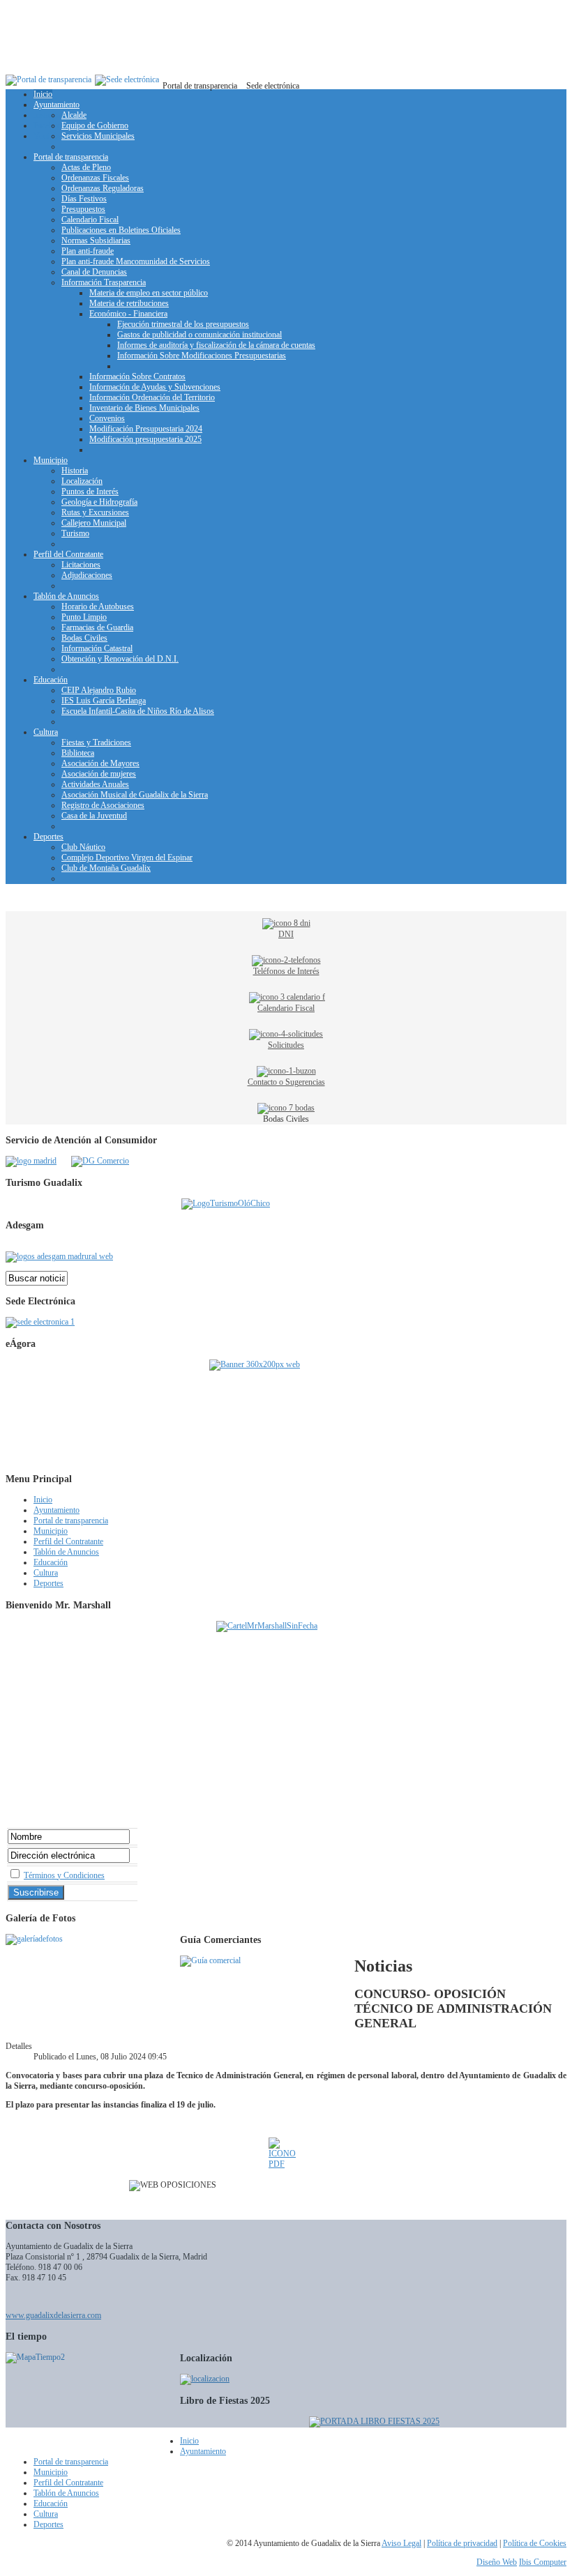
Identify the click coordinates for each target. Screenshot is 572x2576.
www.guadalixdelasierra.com (53, 2315)
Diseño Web (497, 2562)
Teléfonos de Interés (286, 971)
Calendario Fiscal (286, 1008)
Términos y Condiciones (64, 1875)
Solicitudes (286, 1045)
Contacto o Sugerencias (286, 1082)
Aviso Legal (401, 2543)
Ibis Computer (543, 2562)
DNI (286, 934)
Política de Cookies (535, 2543)
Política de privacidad (462, 2543)
